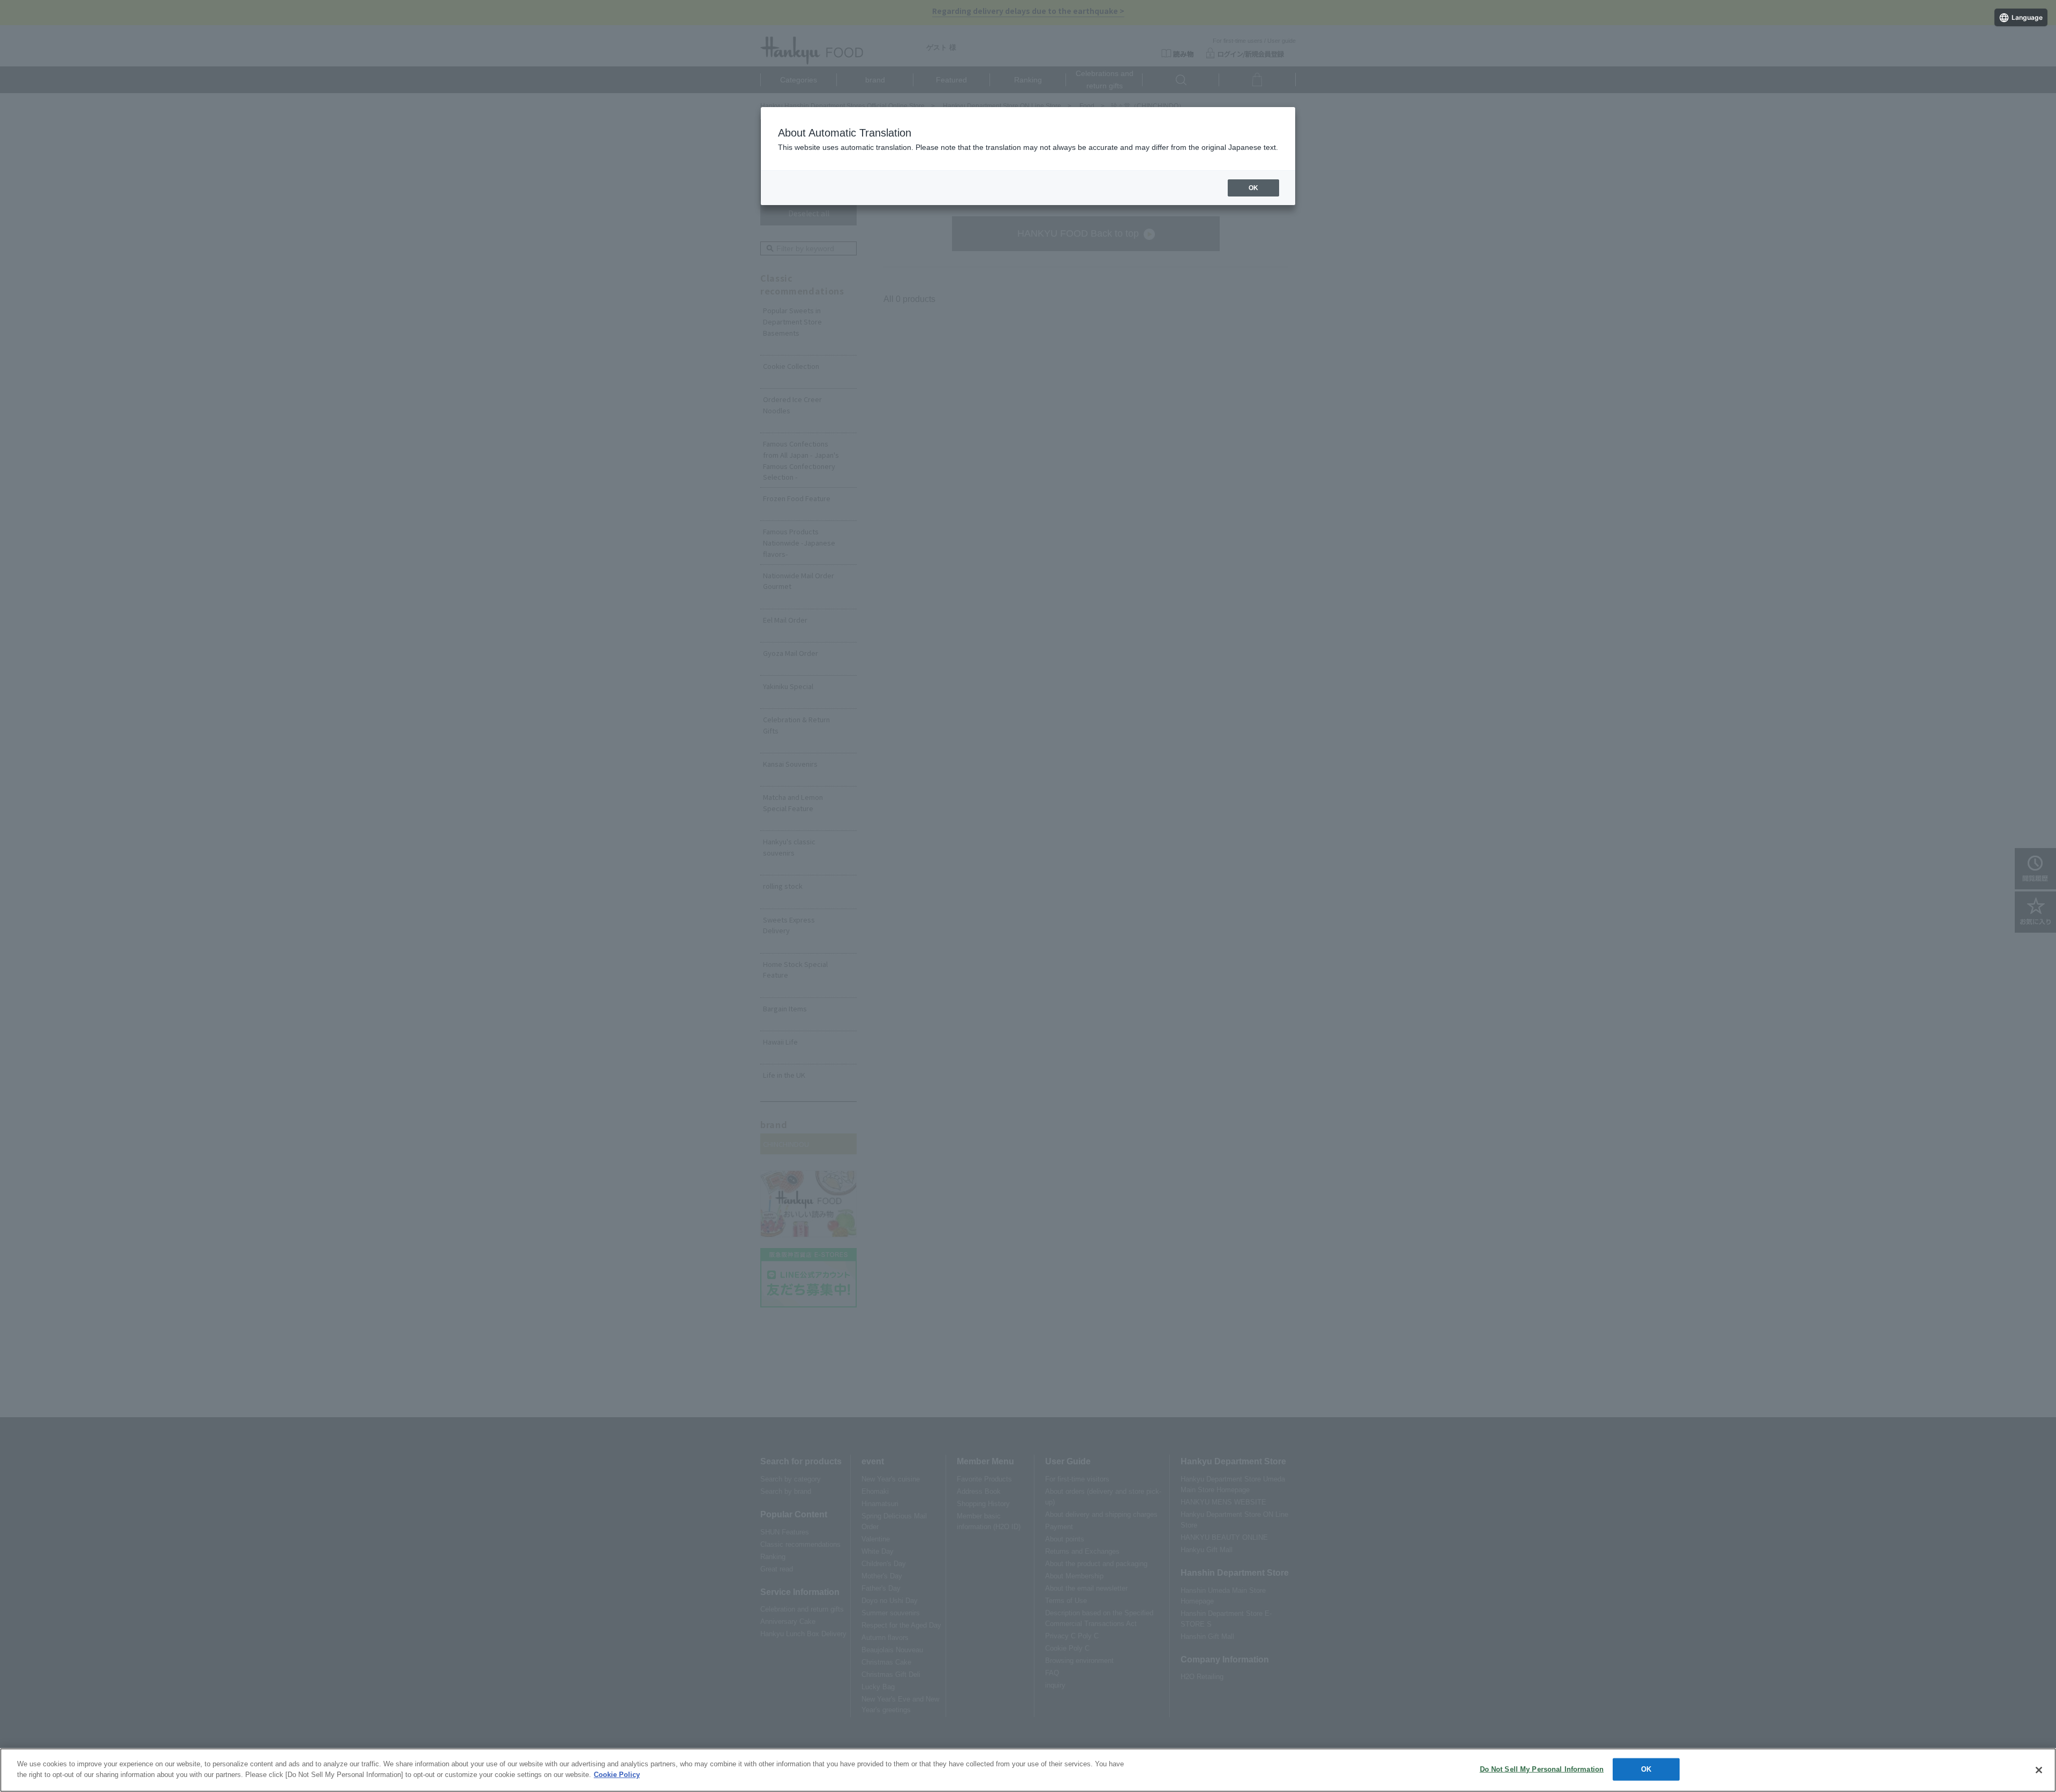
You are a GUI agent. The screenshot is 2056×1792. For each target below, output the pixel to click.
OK (1646, 1769)
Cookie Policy (617, 1774)
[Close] (2039, 1770)
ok (1253, 188)
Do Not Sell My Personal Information (1542, 1769)
